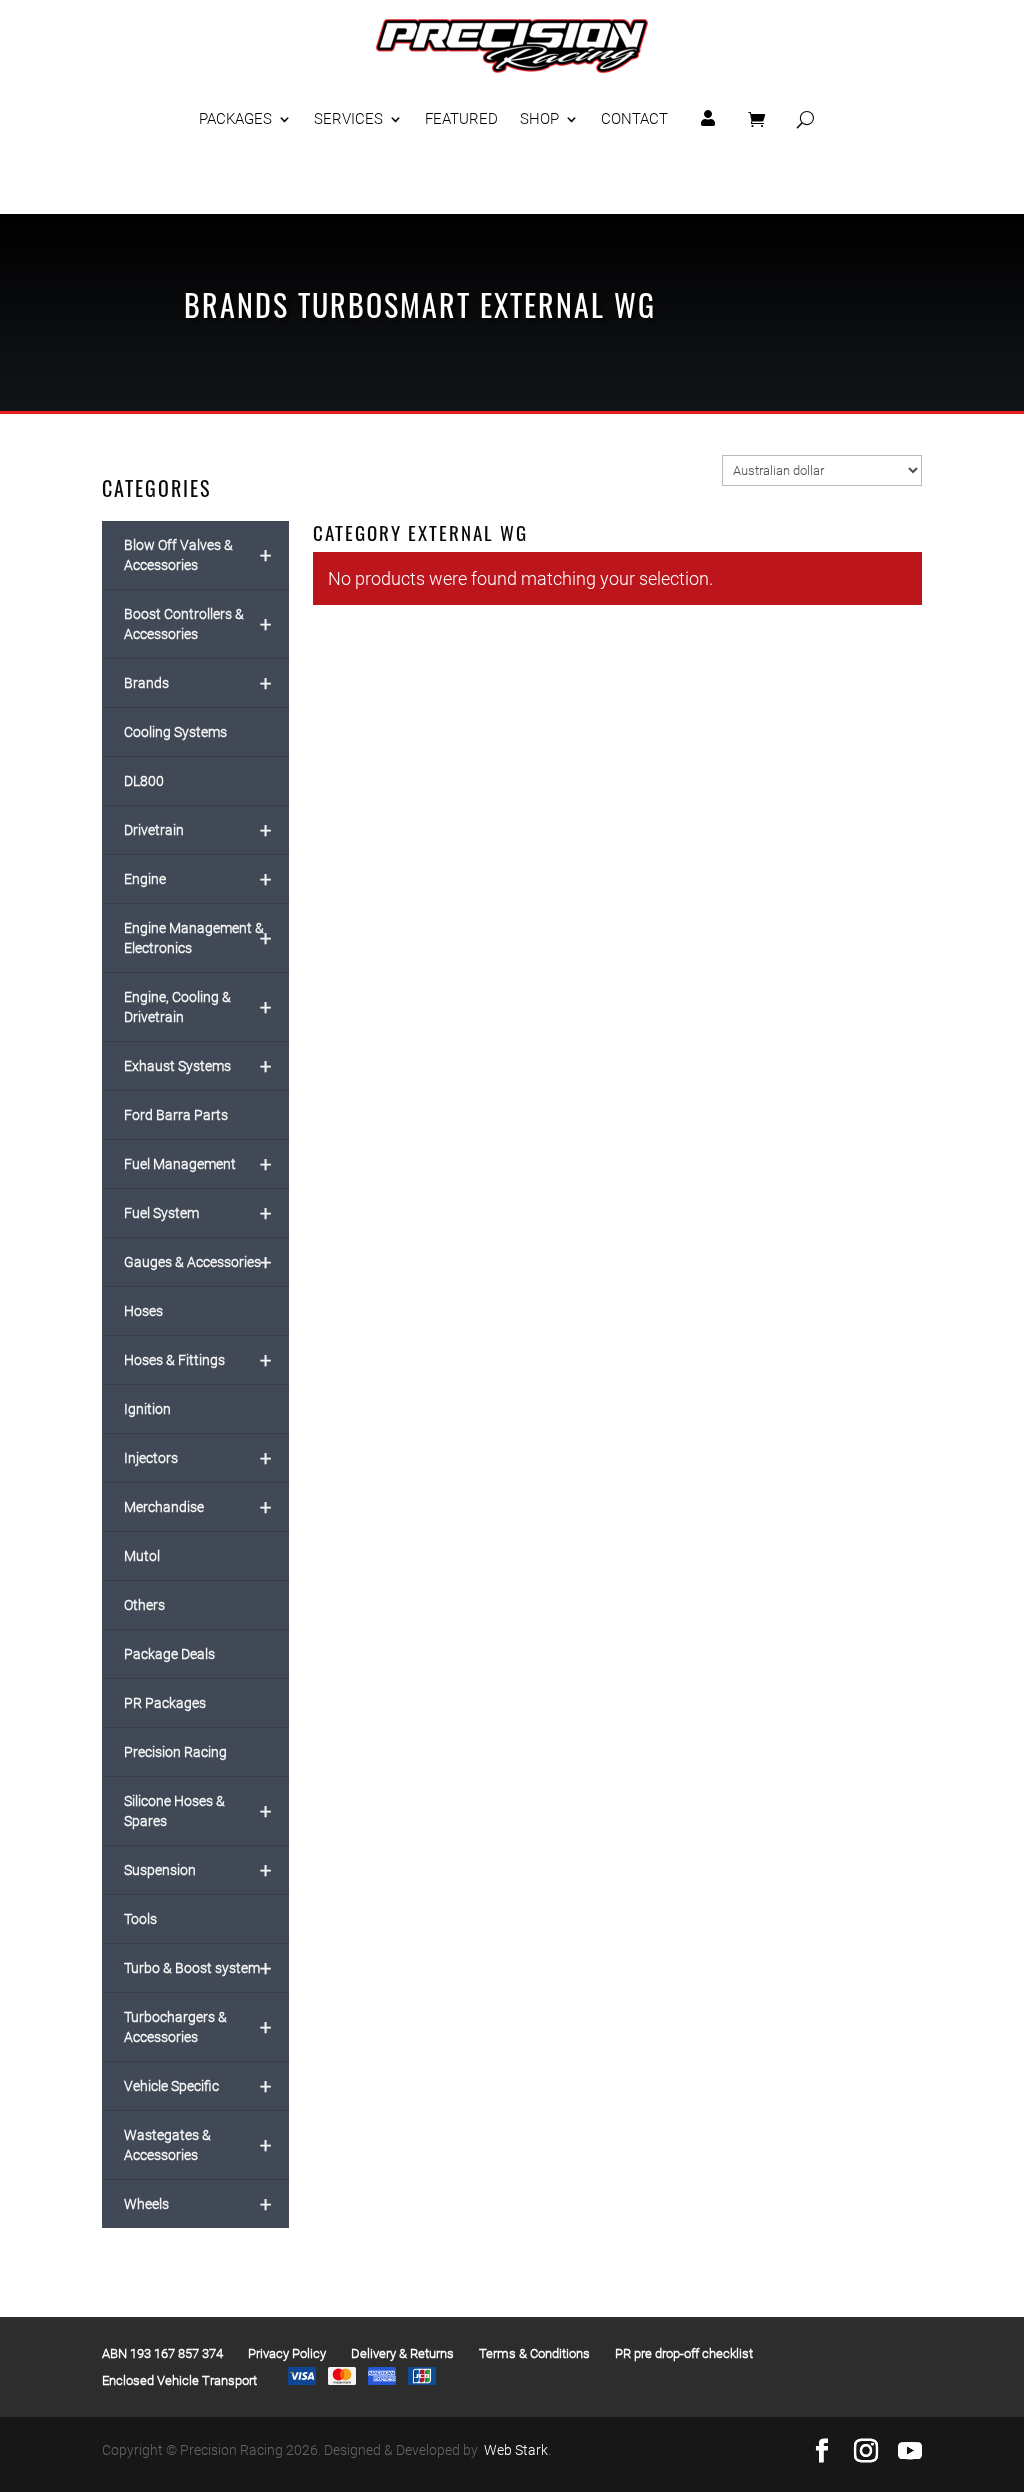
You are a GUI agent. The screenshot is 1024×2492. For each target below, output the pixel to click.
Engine (197, 879)
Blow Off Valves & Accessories (197, 555)
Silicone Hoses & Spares (197, 1811)
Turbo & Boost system (197, 1968)
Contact (634, 119)
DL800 (144, 781)
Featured (461, 119)
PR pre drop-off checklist (684, 2353)
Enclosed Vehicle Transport (179, 2380)
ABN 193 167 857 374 (162, 2353)
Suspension (197, 1870)
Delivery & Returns (402, 2353)
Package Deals (169, 1654)
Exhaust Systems (197, 1066)
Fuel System (197, 1213)
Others (144, 1605)
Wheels (197, 2204)
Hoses (143, 1311)
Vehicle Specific (197, 2086)
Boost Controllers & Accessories (197, 624)
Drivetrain (197, 830)
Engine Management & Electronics (197, 938)
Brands (236, 304)
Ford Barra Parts (176, 1115)
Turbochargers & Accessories (197, 2027)
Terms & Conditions (534, 2353)
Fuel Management (197, 1164)
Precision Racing (175, 1752)
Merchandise (197, 1507)
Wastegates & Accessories (197, 2145)
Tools (140, 1919)
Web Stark (516, 2450)
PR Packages (165, 1703)
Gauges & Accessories (197, 1262)
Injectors (197, 1458)
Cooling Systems (175, 732)
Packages (235, 119)
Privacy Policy (287, 2353)
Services (348, 119)
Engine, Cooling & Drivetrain (197, 1007)
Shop (539, 119)
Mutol (142, 1556)
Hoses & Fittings (197, 1360)
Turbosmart (384, 304)
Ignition (147, 1409)
